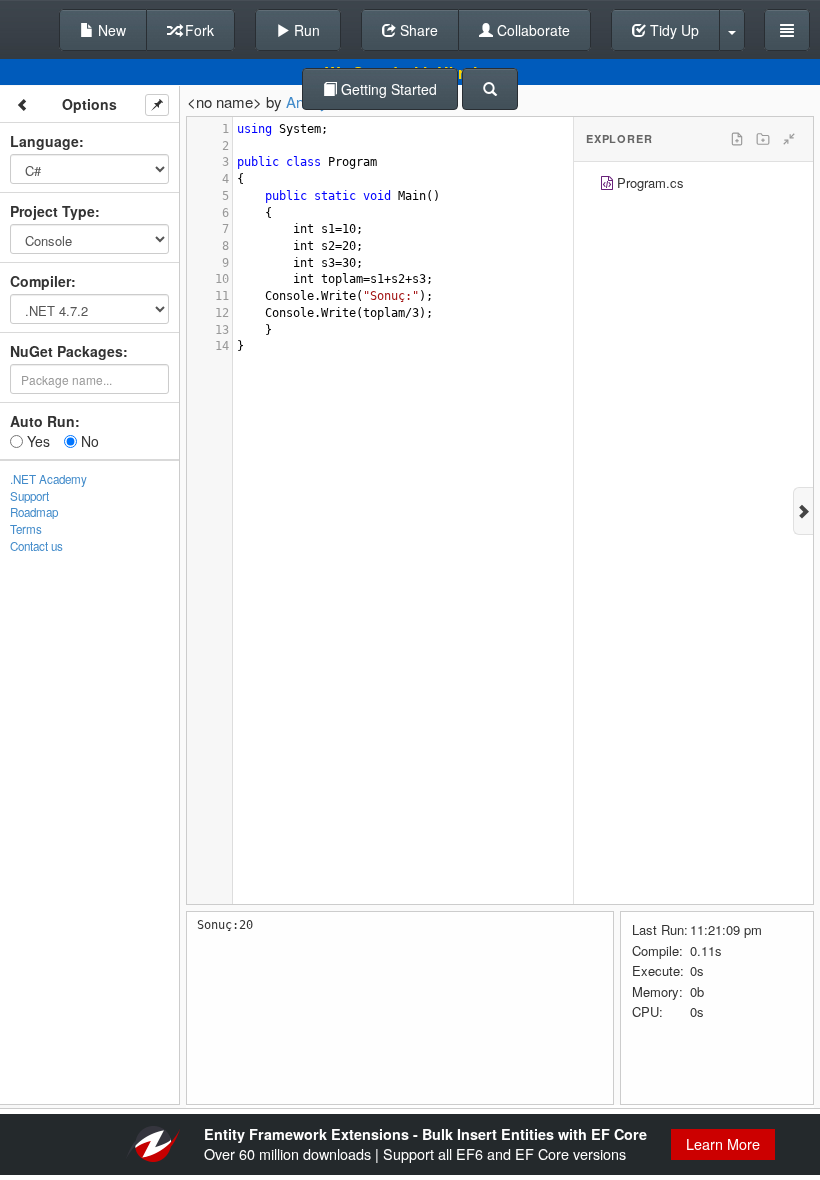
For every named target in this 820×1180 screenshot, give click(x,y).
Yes (36, 441)
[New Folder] (763, 139)
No (88, 441)
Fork (197, 30)
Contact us (36, 546)
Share (417, 30)
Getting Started (387, 89)
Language (44, 141)
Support (29, 496)
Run (305, 30)
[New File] (737, 139)
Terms (26, 529)
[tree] (693, 185)
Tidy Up (672, 30)
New (110, 30)
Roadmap (34, 512)
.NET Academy (48, 479)
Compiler (40, 281)
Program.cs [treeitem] (650, 182)
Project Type (52, 211)
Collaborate (531, 30)
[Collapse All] (789, 139)
